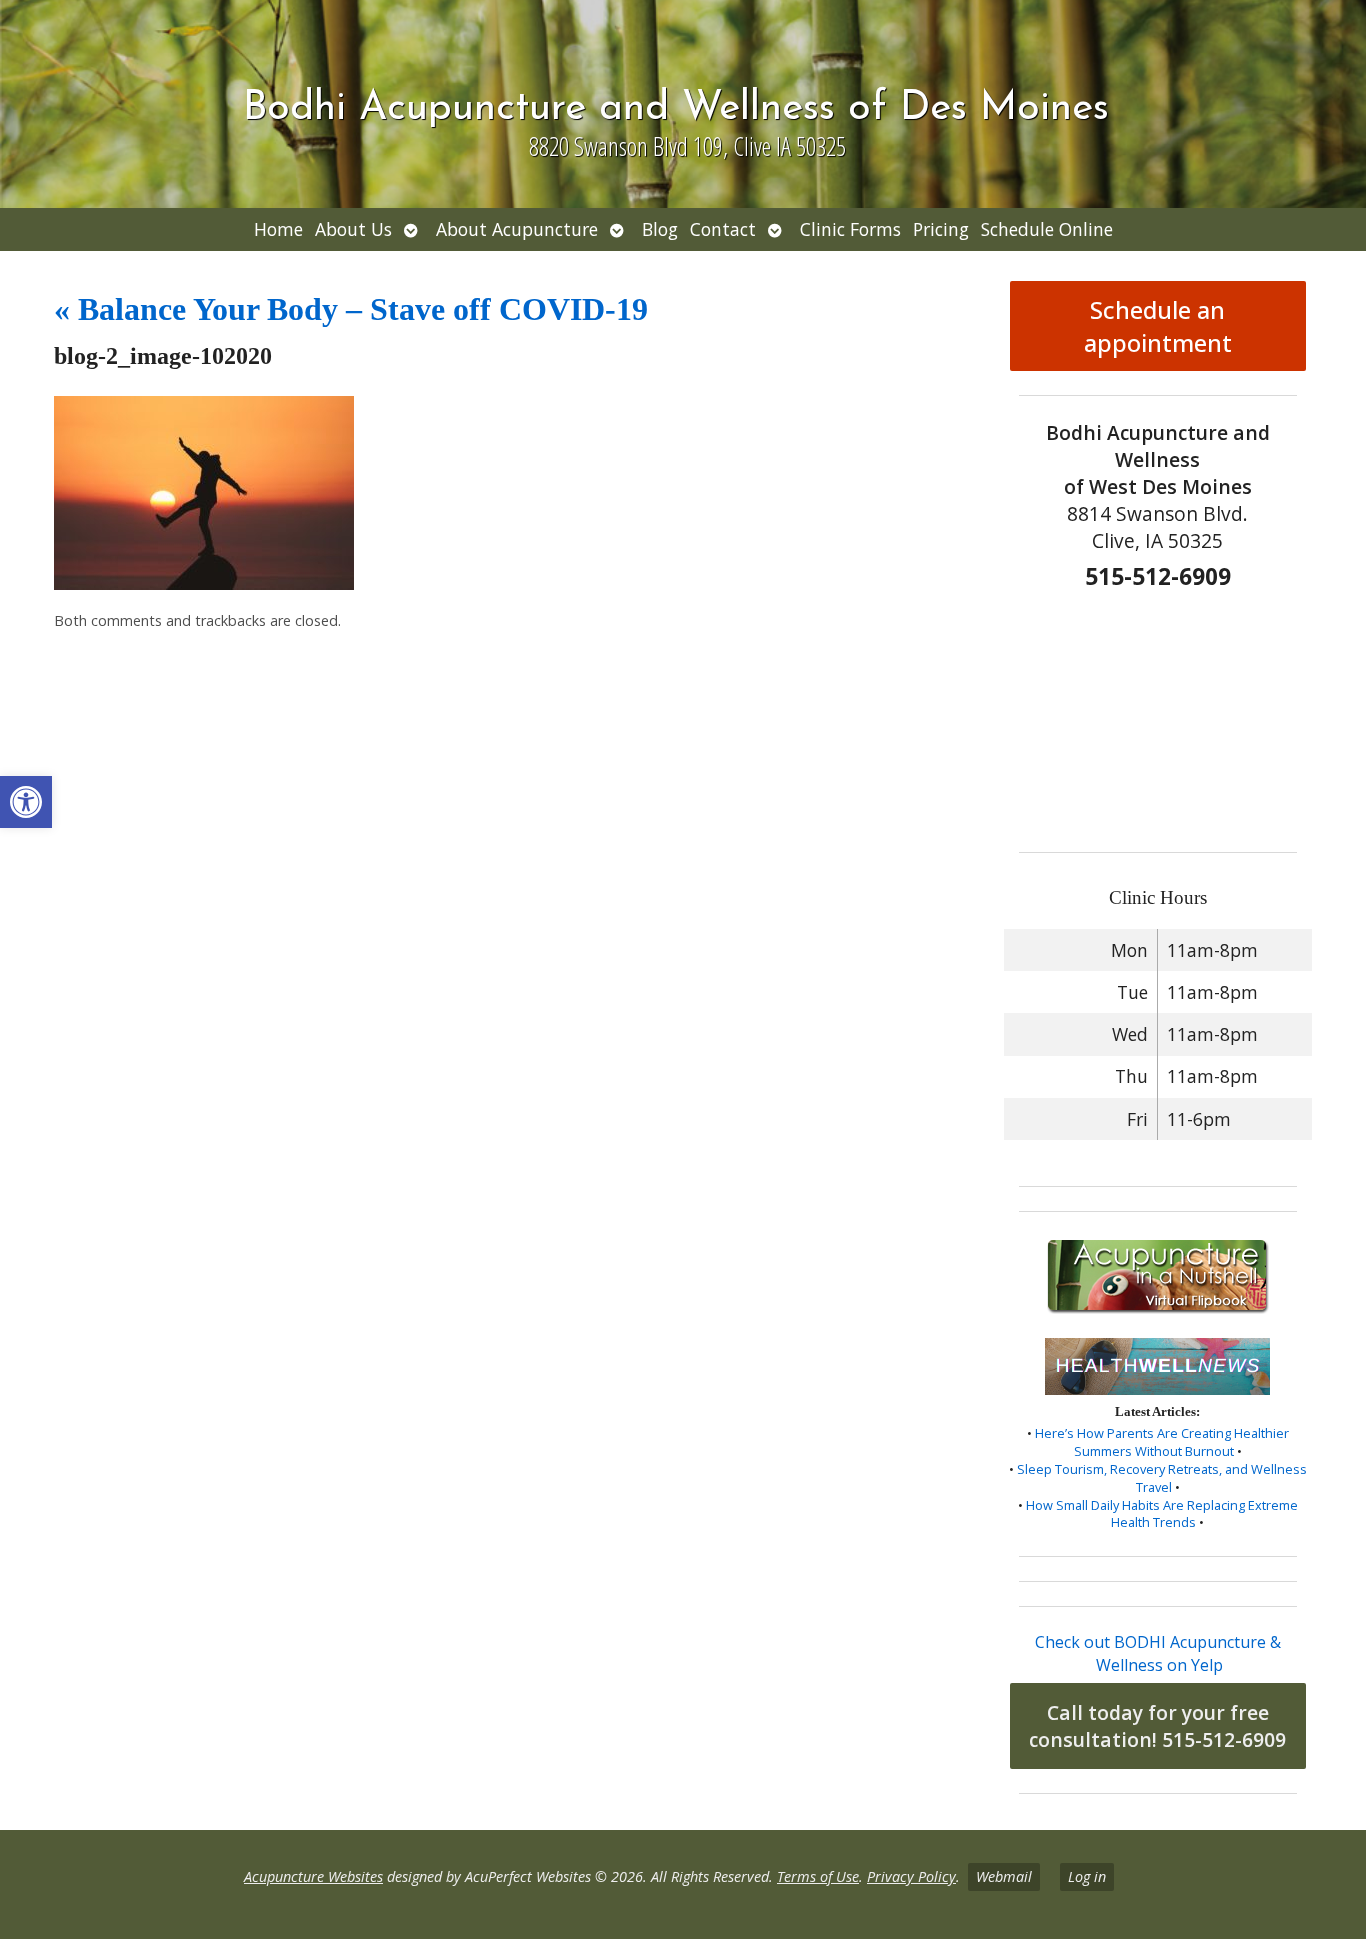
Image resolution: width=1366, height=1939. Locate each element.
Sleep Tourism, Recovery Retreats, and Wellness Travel (1162, 1478)
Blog (660, 229)
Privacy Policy (911, 1876)
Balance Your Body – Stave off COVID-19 (351, 309)
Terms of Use (818, 1876)
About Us (353, 229)
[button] (26, 802)
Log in (1087, 1876)
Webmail (1004, 1876)
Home (278, 229)
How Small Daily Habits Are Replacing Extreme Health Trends (1162, 1514)
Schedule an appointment (1158, 326)
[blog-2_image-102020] (204, 584)
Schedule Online (1047, 229)
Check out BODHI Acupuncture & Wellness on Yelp (1158, 1653)
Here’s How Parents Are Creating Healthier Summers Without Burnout (1162, 1442)
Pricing (941, 229)
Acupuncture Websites (313, 1876)
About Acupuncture (517, 229)
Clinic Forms (850, 229)
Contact (723, 229)
